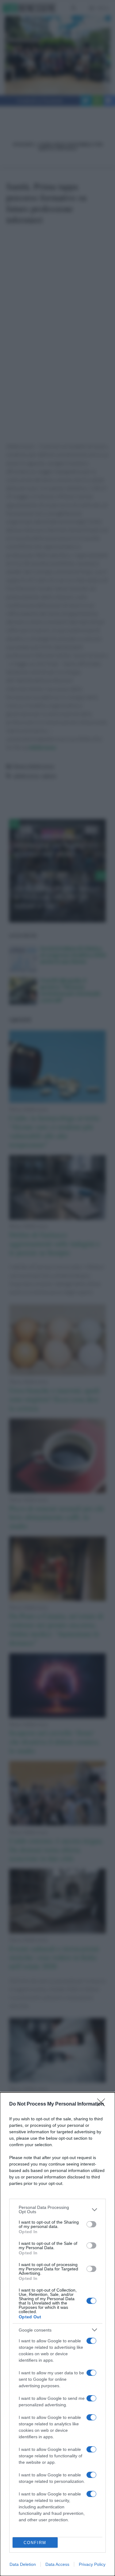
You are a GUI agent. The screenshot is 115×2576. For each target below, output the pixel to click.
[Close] (103, 2104)
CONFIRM (35, 2543)
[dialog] (57, 2334)
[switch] (91, 2224)
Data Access (57, 2564)
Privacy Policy (92, 2564)
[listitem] (57, 2209)
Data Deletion (23, 2564)
